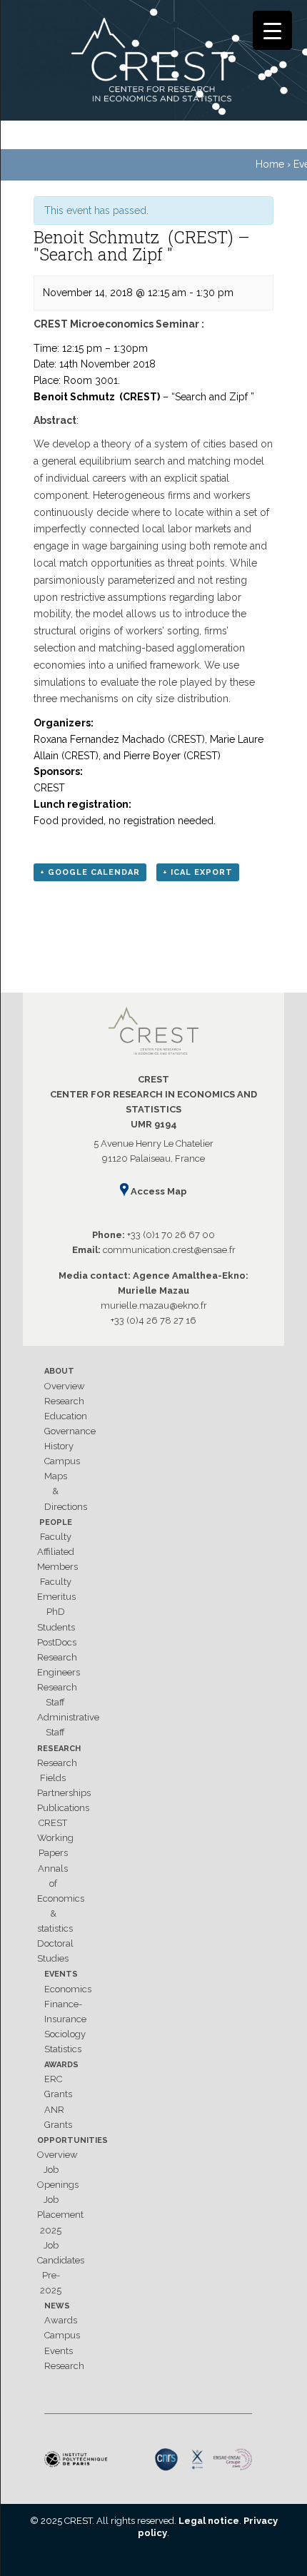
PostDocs (57, 1642)
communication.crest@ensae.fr (169, 1250)
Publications (63, 1808)
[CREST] (153, 63)
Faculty (56, 1537)
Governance (70, 1431)
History (59, 1446)
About (59, 1371)
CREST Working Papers (55, 1838)
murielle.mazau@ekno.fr (154, 1305)
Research (64, 1401)
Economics (68, 1989)
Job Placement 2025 (60, 2215)
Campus (62, 1461)
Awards (61, 2065)
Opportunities (72, 2140)
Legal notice (209, 2521)
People (56, 1522)
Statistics (63, 2049)
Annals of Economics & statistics (61, 1899)
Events (61, 1974)
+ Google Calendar (90, 872)
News (57, 2306)
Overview (65, 1386)
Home (270, 164)
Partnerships (64, 1793)
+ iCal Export (198, 872)
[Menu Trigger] (272, 30)
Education (66, 1416)
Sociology (65, 2034)
